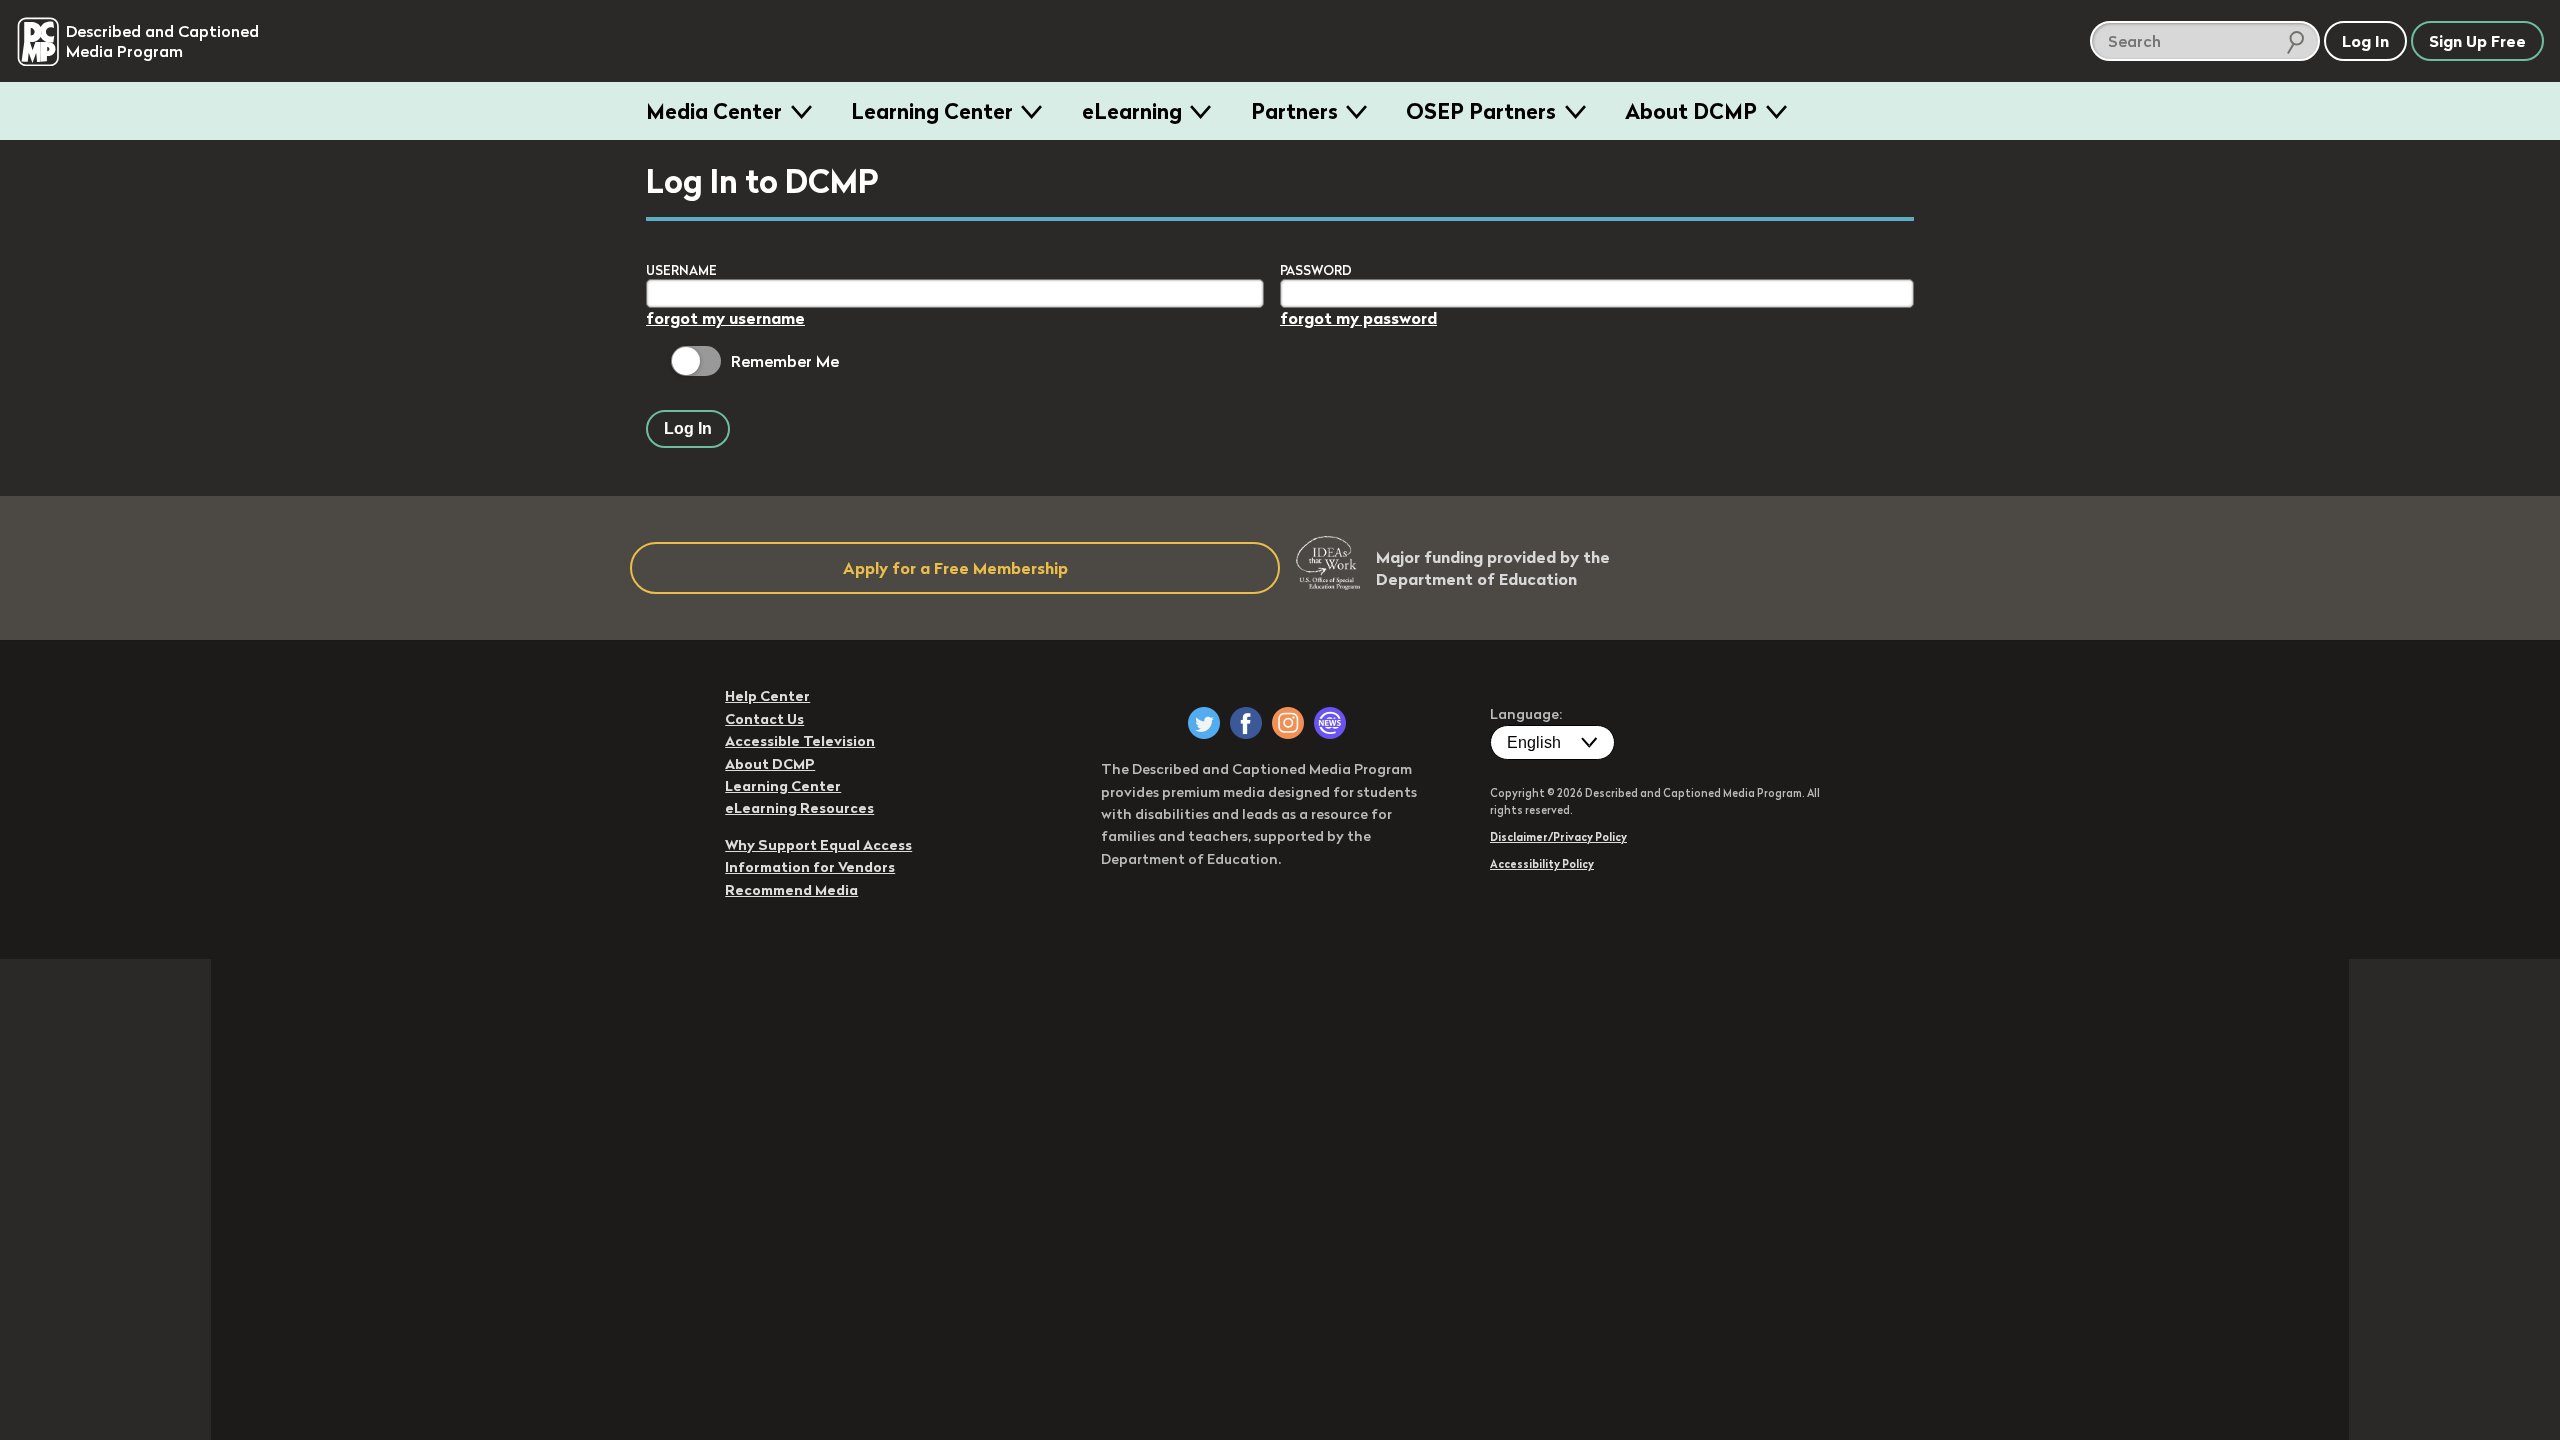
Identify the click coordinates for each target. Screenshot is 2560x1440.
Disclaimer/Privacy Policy (1558, 837)
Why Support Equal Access (818, 845)
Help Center (767, 696)
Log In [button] (2365, 41)
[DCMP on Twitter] (1204, 723)
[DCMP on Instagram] (1288, 723)
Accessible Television (800, 741)
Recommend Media (791, 890)
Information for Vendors (810, 867)
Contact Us (764, 719)
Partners (1294, 111)
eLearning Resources (799, 808)
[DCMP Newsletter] (1330, 723)
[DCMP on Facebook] (1246, 723)
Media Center (714, 111)
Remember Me (785, 361)
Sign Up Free (2477, 41)
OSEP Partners (1481, 111)
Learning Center (932, 111)
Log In (688, 428)
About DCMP (1691, 111)
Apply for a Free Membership (955, 568)
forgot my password (1358, 318)
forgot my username (725, 318)
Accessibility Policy (1542, 864)
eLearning (1132, 111)
